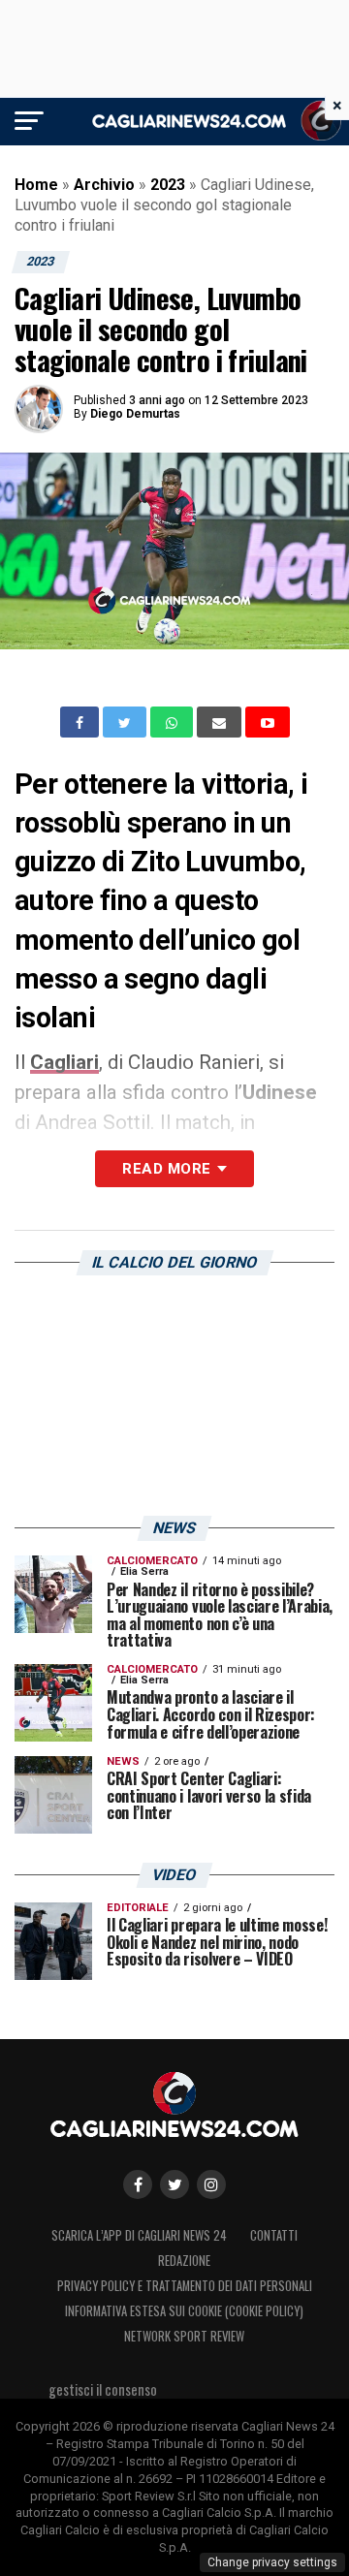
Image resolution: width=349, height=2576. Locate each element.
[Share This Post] (174, 722)
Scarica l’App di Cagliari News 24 (139, 2235)
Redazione (184, 2261)
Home (36, 185)
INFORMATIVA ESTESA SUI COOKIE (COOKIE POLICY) (184, 2311)
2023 (168, 185)
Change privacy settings (272, 2562)
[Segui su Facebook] (138, 2184)
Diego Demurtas (135, 414)
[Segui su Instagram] (211, 2184)
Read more (166, 1169)
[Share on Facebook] (81, 722)
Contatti (274, 2235)
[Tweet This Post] (127, 722)
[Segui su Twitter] (174, 2184)
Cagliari (64, 1062)
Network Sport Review (184, 2336)
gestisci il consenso (103, 2389)
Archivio (104, 185)
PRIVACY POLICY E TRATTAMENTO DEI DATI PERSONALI (185, 2286)
